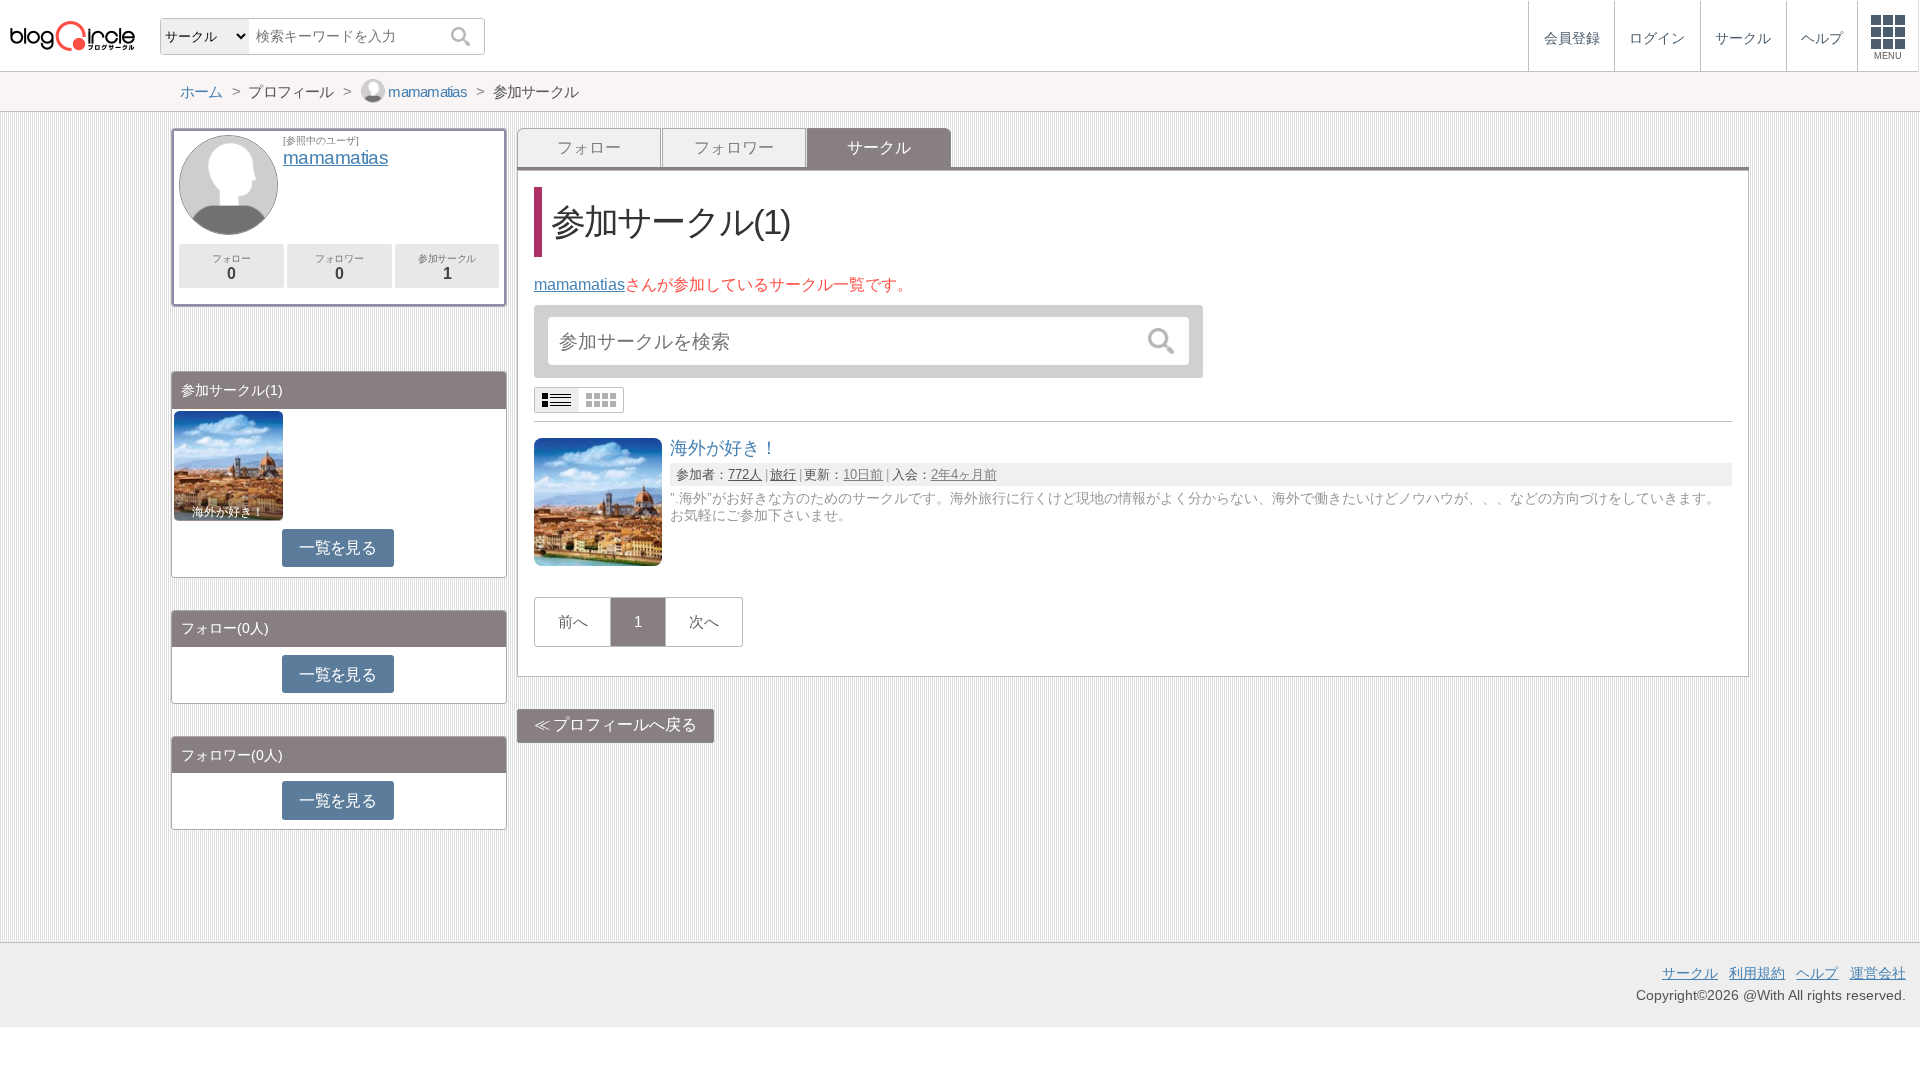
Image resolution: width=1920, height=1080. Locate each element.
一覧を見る (337, 547)
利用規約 (1757, 973)
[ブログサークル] (72, 35)
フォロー (589, 147)
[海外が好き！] (598, 560)
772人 (745, 474)
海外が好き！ (228, 512)
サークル (1690, 973)
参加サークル (447, 267)
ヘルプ (1817, 973)
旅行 (783, 474)
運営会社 (1878, 973)
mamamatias (579, 284)
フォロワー (734, 147)
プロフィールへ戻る (625, 724)
